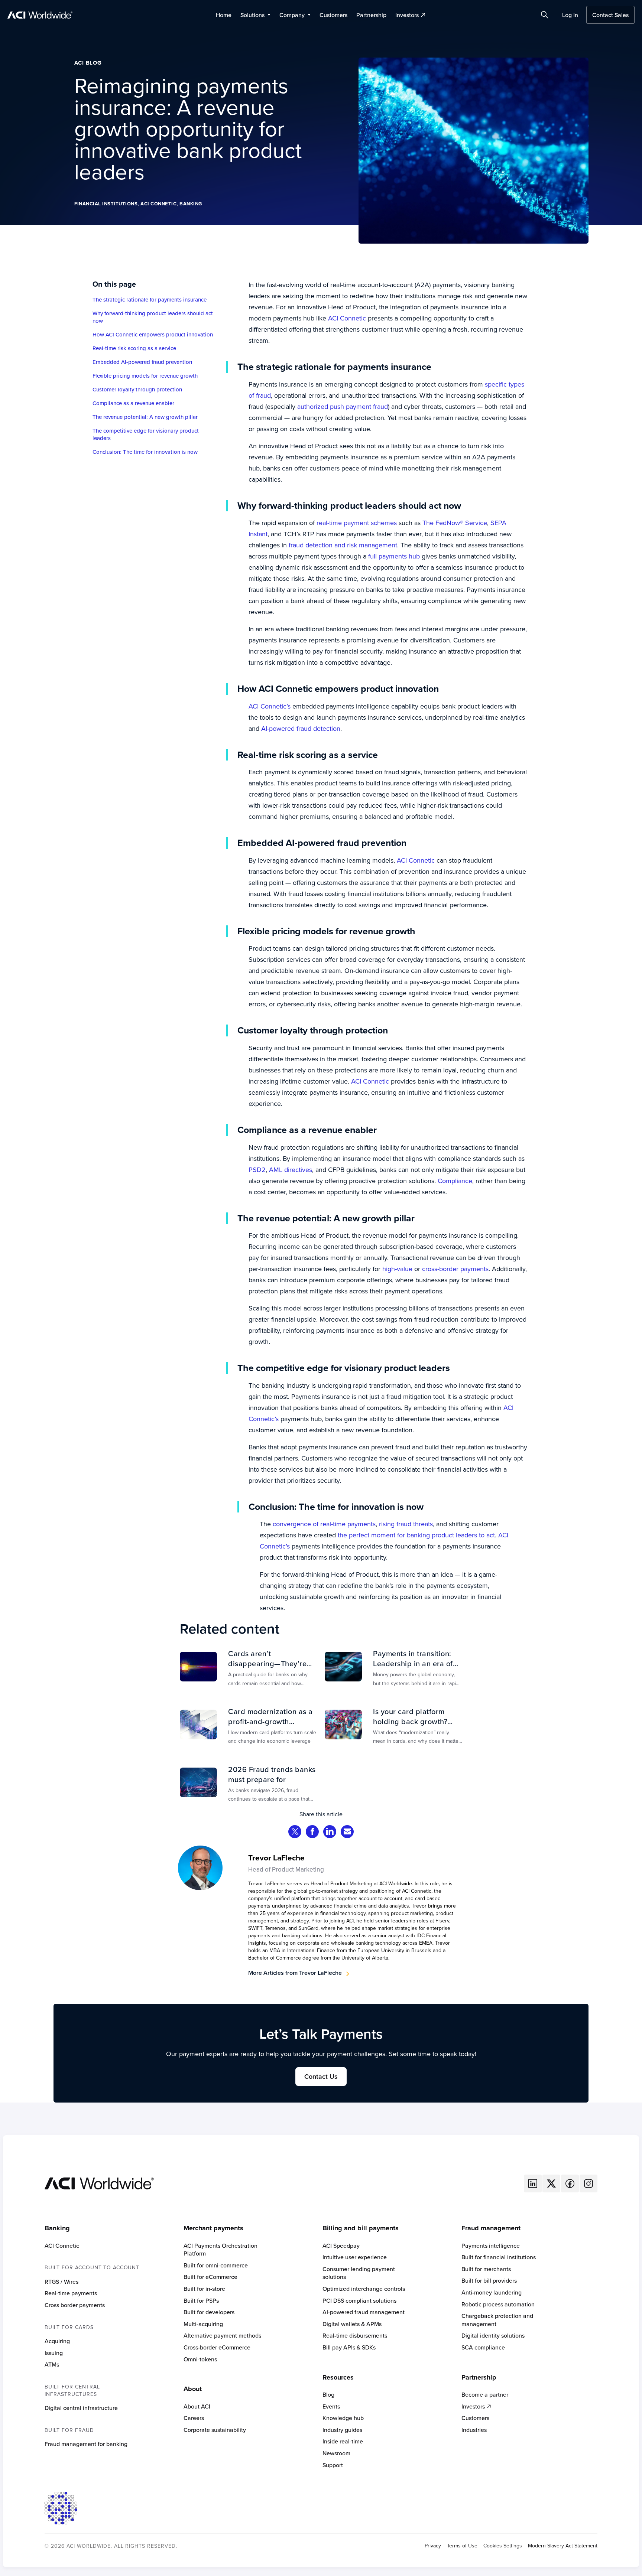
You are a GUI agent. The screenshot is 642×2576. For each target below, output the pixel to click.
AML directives (290, 1170)
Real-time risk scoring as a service (134, 348)
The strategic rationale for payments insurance (150, 300)
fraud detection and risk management (342, 545)
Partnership (371, 15)
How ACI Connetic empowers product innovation (153, 335)
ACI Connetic (158, 204)
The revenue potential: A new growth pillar (145, 417)
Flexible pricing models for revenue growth (145, 376)
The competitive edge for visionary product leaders (146, 434)
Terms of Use (462, 2546)
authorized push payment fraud (342, 406)
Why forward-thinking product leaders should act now (153, 317)
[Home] (99, 2183)
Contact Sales (610, 15)
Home (224, 15)
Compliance (454, 1181)
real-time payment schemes (356, 523)
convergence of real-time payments (323, 1524)
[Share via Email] (347, 1832)
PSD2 (257, 1170)
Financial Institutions (106, 204)
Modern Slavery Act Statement (563, 2546)
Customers (333, 15)
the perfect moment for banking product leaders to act (415, 1535)
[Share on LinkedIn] (330, 1832)
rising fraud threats (405, 1524)
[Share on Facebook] (312, 1832)
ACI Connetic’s (270, 706)
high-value (396, 1269)
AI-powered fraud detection (300, 728)
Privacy (433, 2546)
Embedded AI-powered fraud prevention (142, 362)
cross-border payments (454, 1269)
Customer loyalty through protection (137, 390)
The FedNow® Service (454, 523)
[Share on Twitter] (295, 1832)
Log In (570, 15)
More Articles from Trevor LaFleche (295, 1973)
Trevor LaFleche (276, 1858)
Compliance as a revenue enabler (133, 403)
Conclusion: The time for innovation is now (145, 452)
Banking (191, 204)
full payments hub (393, 556)
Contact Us (321, 2076)
